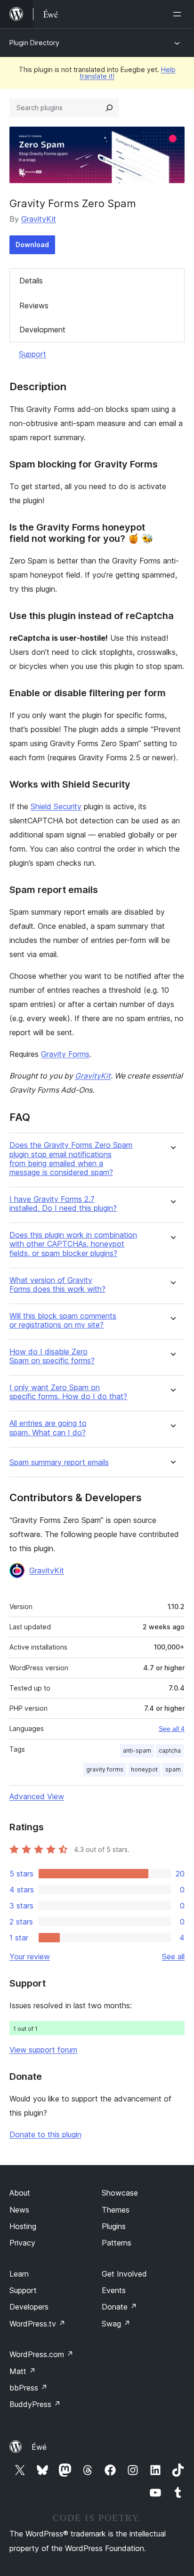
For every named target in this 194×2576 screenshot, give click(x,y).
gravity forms (105, 1769)
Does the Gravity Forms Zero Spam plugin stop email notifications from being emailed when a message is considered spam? (71, 1159)
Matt (23, 2371)
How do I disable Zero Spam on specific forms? (52, 1356)
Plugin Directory (34, 43)
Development (42, 330)
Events (114, 2290)
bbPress (28, 2388)
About (20, 2193)
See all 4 (172, 1729)
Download (32, 245)
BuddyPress (35, 2404)
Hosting (23, 2226)
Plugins (114, 2226)
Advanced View (37, 1796)
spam (173, 1769)
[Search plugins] (109, 108)
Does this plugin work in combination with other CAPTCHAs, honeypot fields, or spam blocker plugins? (73, 1244)
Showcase (120, 2193)
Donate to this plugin (45, 2134)
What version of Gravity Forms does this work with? (57, 1285)
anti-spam (137, 1751)
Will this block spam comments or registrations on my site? (63, 1320)
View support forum (43, 2050)
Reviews (34, 306)
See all (173, 1956)
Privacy (22, 2243)
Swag (116, 2324)
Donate (119, 2307)
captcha (170, 1751)
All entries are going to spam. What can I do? (48, 1428)
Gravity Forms (65, 1054)
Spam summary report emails (59, 1462)
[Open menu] (179, 14)
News (19, 2210)
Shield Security (56, 806)
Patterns (117, 2243)
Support (32, 354)
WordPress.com (41, 2354)
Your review (30, 1956)
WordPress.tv (37, 2324)
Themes (116, 2210)
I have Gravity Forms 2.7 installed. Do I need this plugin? (63, 1204)
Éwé (39, 2447)
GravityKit (39, 219)
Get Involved (124, 2274)
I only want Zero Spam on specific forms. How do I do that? (68, 1392)
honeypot (144, 1769)
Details (31, 281)
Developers (29, 2307)
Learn (19, 2274)
